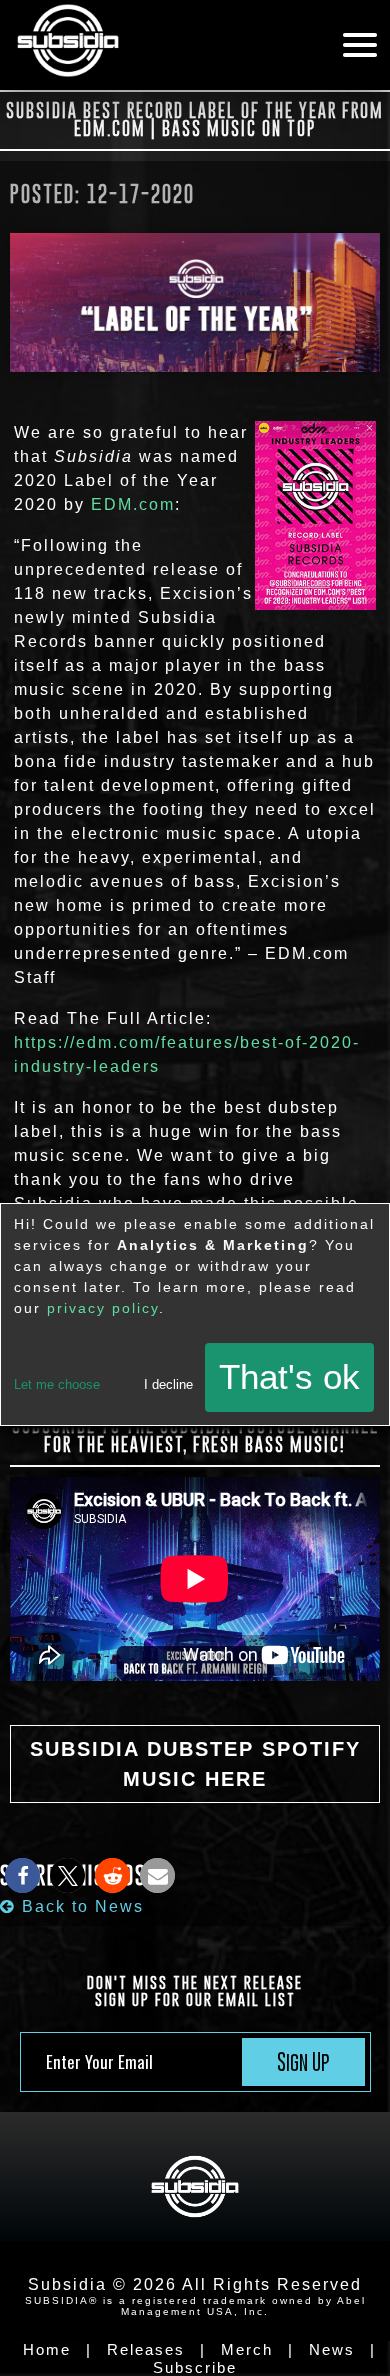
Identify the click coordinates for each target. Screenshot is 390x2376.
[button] (22, 1875)
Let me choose (57, 1385)
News (332, 2349)
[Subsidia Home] (155, 45)
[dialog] (195, 1314)
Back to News (80, 1906)
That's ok (289, 1376)
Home (47, 2349)
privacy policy (103, 1308)
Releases (146, 2349)
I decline (168, 1384)
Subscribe (195, 2367)
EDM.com (133, 504)
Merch (247, 2349)
